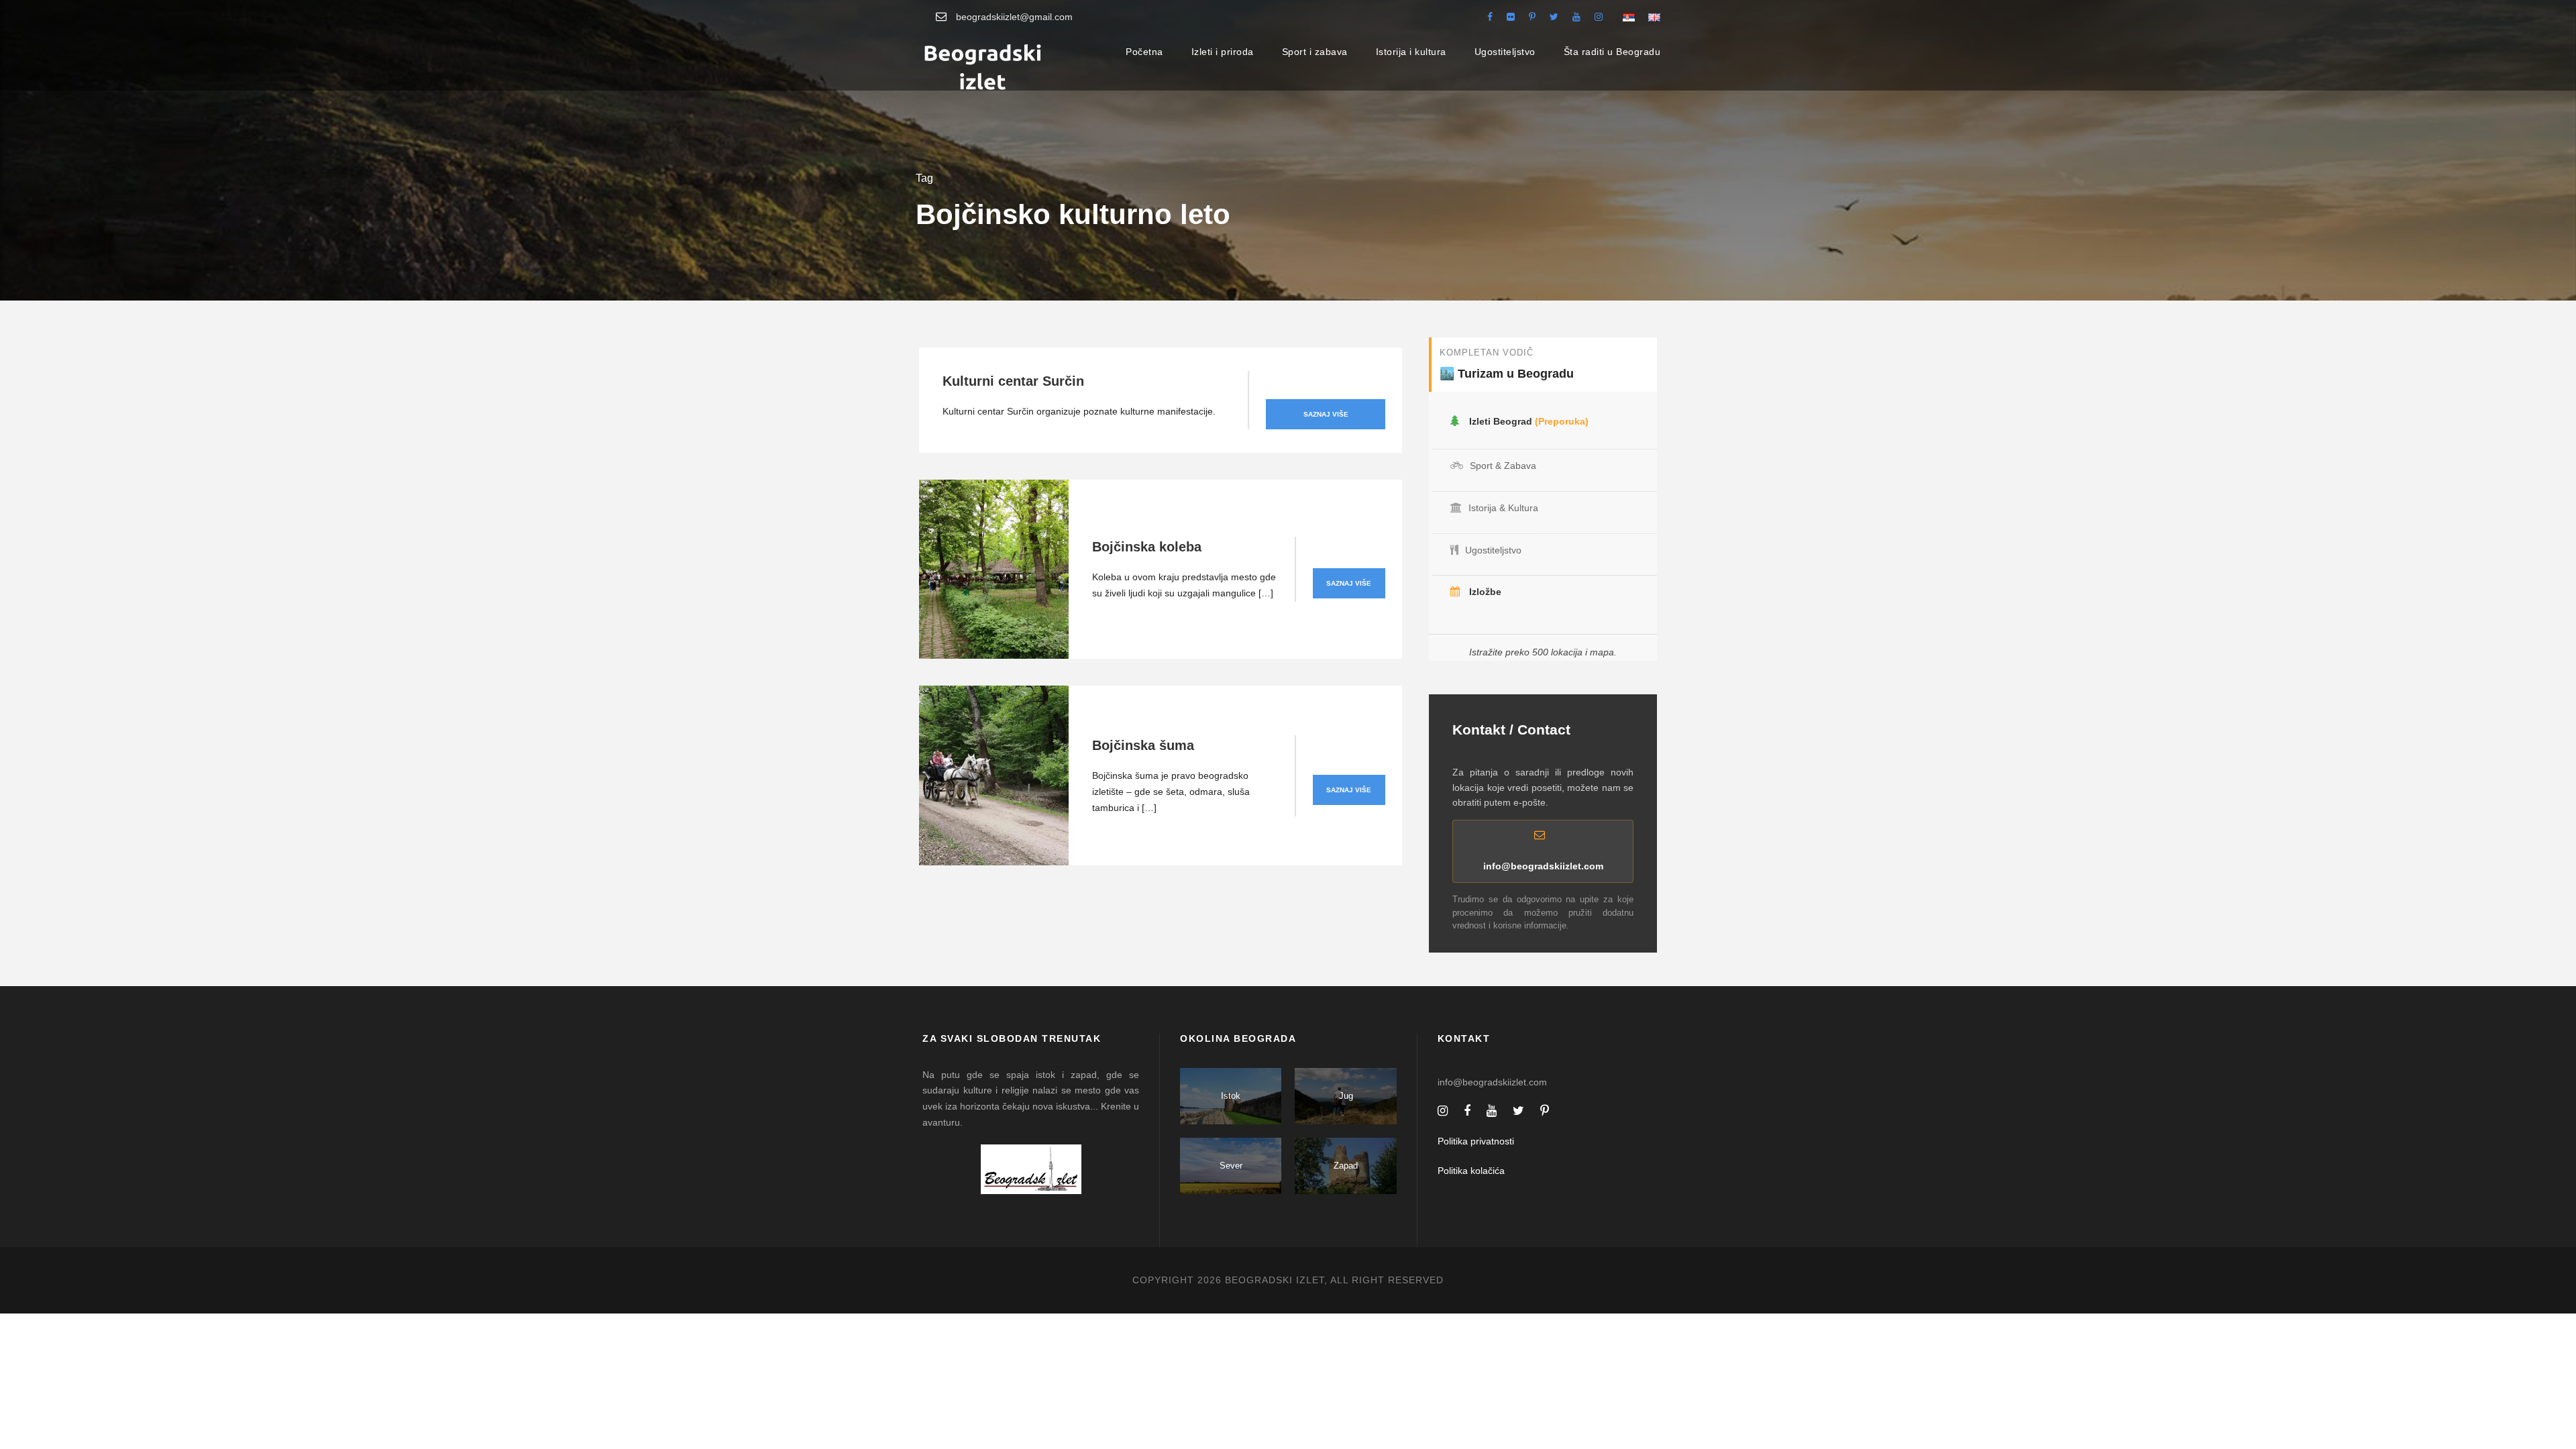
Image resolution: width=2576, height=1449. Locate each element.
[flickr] (1511, 17)
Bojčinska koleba (1147, 547)
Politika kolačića (1471, 1171)
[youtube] (1576, 17)
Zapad (1346, 1166)
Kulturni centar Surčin (1013, 381)
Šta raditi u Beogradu (1612, 52)
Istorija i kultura (1411, 52)
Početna (1144, 52)
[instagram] (1599, 17)
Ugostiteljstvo (1505, 52)
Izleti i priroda (1223, 52)
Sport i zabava (1315, 52)
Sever (1231, 1166)
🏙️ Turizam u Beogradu (1507, 374)
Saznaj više (1326, 414)
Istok (1231, 1096)
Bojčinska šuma (1143, 745)
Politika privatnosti (1476, 1141)
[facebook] (1490, 17)
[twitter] (1554, 17)
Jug (1346, 1096)
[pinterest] (1532, 17)
